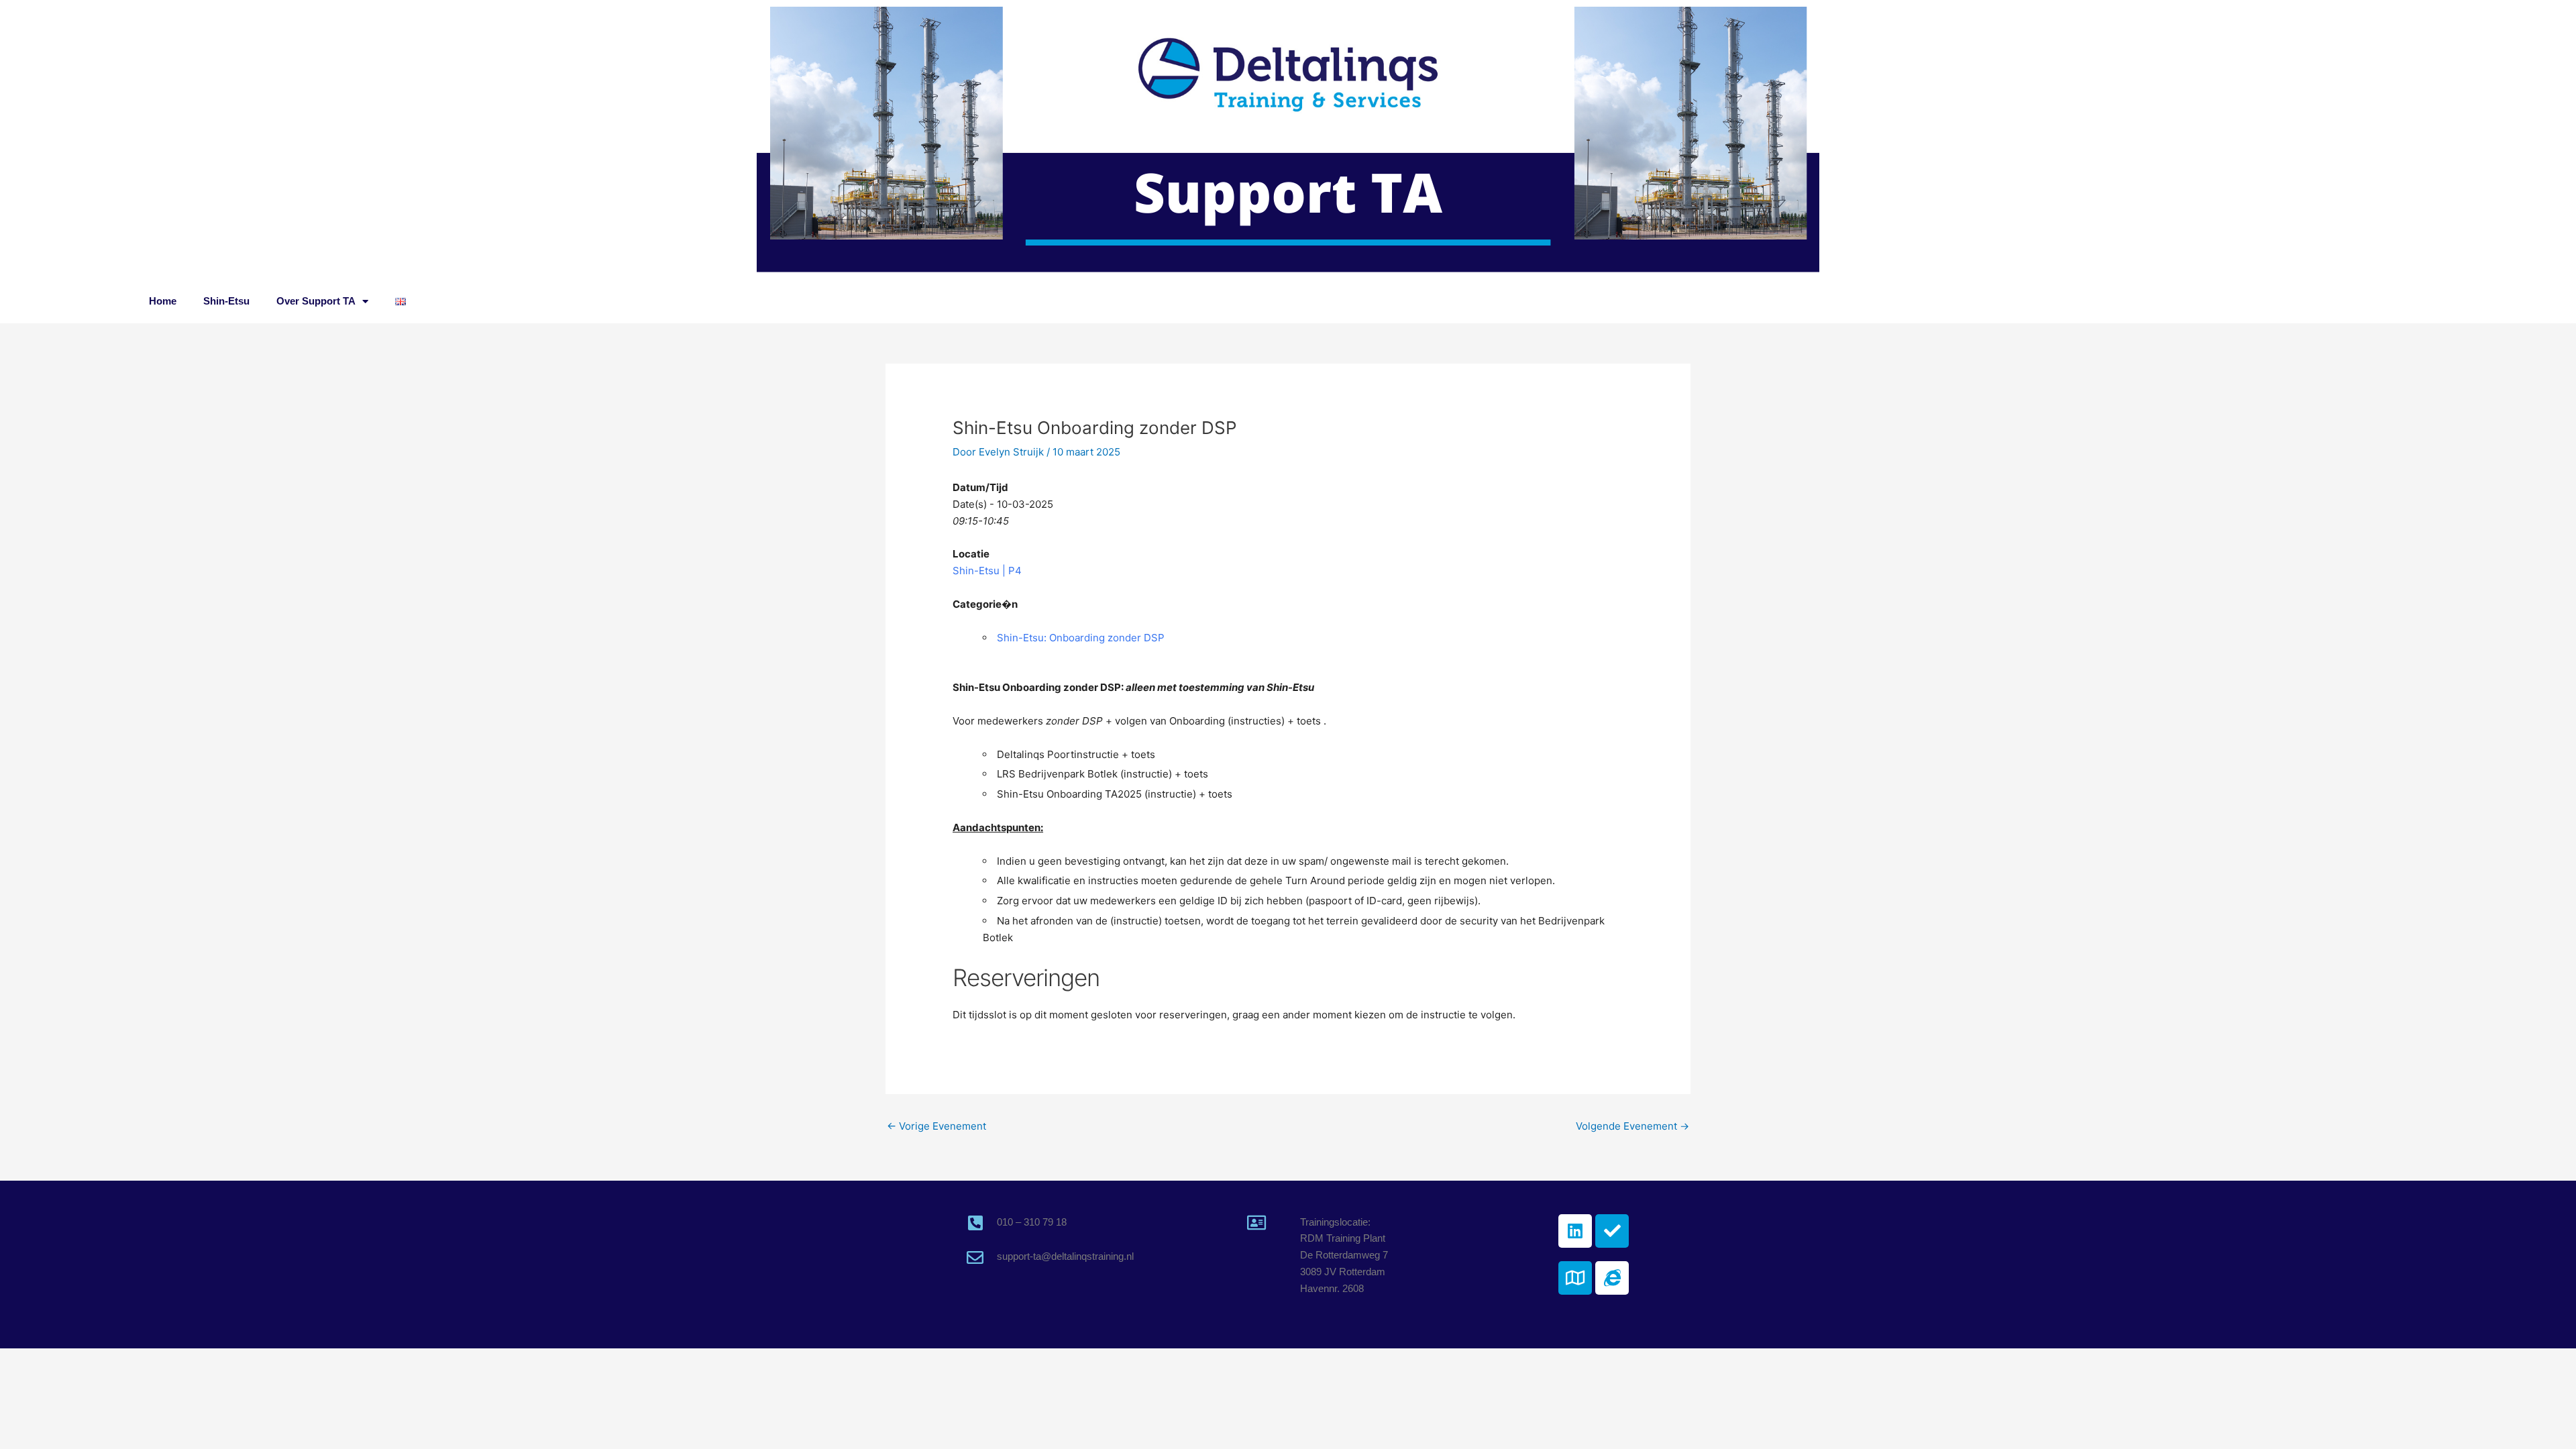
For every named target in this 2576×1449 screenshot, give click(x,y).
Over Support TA (316, 301)
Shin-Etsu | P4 (987, 571)
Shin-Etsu (226, 301)
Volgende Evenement (1632, 1126)
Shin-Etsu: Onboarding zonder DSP (1081, 638)
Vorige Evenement (936, 1126)
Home (163, 301)
